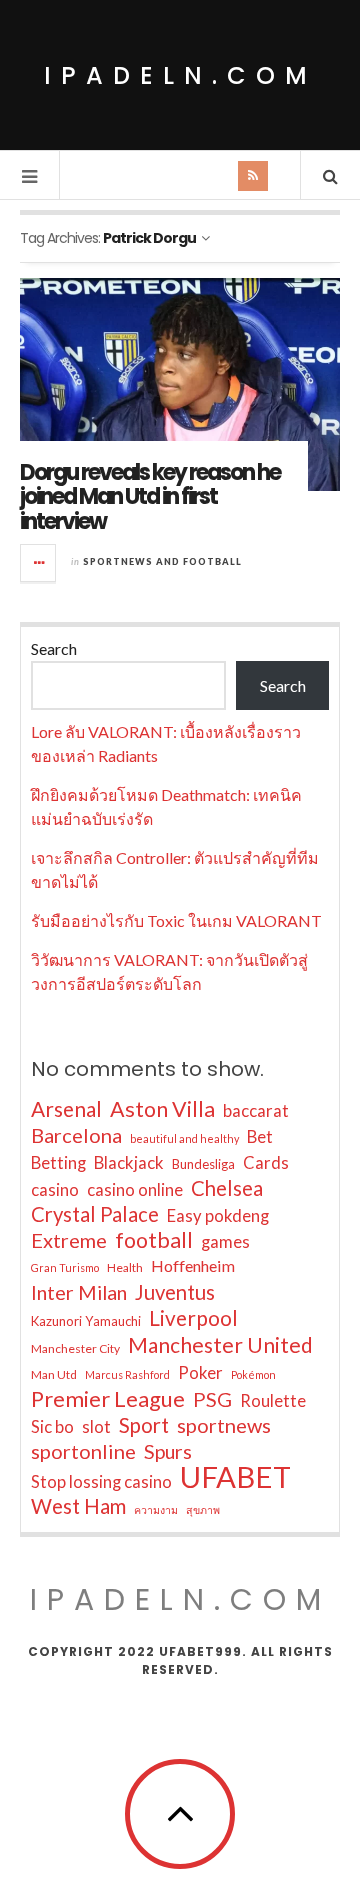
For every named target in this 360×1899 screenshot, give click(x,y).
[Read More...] (39, 563)
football (154, 1240)
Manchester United (220, 1345)
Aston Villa (162, 1109)
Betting (58, 1163)
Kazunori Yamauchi (86, 1321)
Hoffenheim (193, 1265)
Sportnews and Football (162, 561)
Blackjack (129, 1163)
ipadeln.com (180, 75)
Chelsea (227, 1188)
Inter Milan (79, 1292)
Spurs (168, 1451)
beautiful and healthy (184, 1138)
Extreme (69, 1240)
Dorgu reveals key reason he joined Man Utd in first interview (150, 496)
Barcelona (76, 1135)
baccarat (256, 1111)
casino (55, 1190)
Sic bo (52, 1427)
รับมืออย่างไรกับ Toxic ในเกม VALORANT (176, 920)
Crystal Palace (95, 1214)
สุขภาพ (203, 1509)
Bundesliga (203, 1164)
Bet (260, 1137)
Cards (266, 1163)
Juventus (175, 1292)
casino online (135, 1190)
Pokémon (253, 1374)
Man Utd (54, 1374)
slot (96, 1427)
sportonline (83, 1451)
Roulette (273, 1401)
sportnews (224, 1425)
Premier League (108, 1399)
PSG (212, 1399)
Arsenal (66, 1109)
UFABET (235, 1477)
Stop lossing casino (101, 1482)
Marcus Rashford (127, 1374)
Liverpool (193, 1318)
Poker (200, 1373)
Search (54, 648)
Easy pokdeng (218, 1216)
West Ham (78, 1506)
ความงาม (156, 1509)
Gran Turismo (65, 1267)
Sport (144, 1425)
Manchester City (75, 1348)
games (225, 1242)
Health (125, 1267)
